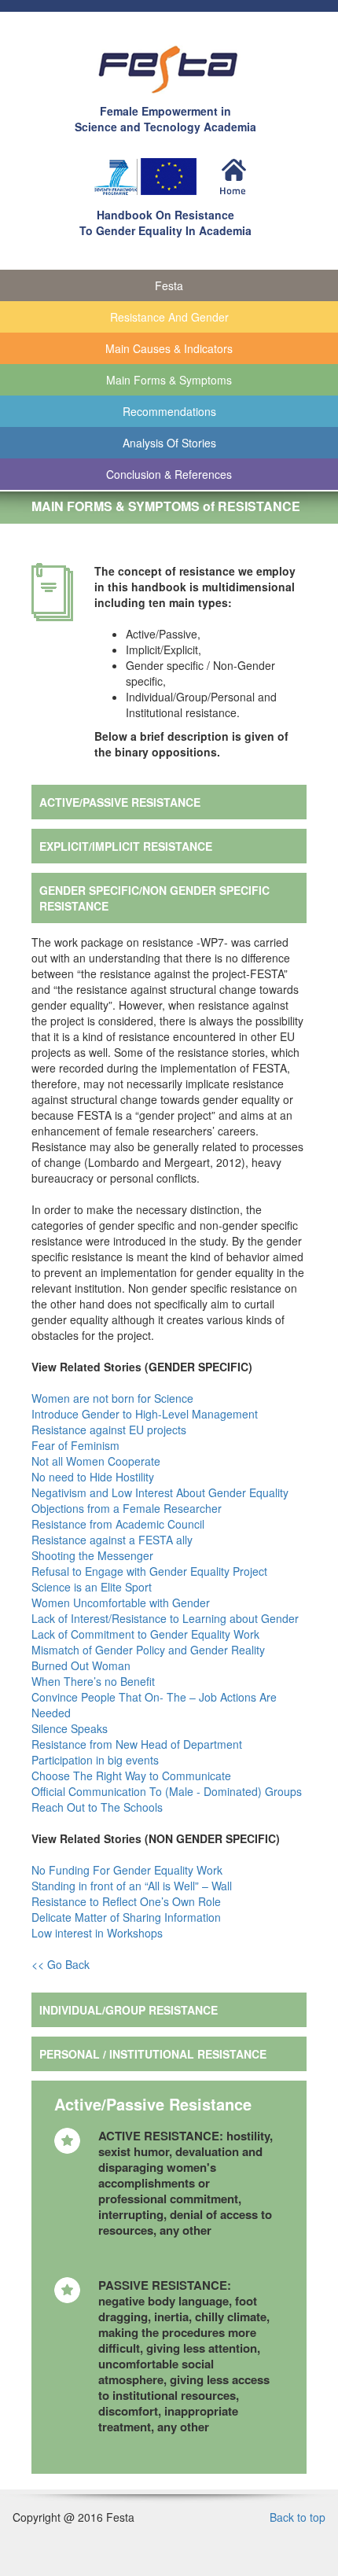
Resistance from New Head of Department (138, 1744)
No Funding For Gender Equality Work (129, 1870)
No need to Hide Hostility (94, 1477)
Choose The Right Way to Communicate (133, 1776)
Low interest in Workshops (99, 1933)
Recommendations (169, 411)
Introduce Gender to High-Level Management (146, 1414)
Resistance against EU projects (110, 1430)
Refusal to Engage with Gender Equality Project (151, 1571)
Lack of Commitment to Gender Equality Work (147, 1634)
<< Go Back (61, 1964)
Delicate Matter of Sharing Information (128, 1917)
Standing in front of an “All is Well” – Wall (133, 1886)
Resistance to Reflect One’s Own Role (128, 1901)
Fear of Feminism (77, 1445)
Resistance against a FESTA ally (114, 1540)
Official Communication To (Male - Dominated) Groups (168, 1791)
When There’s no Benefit (95, 1681)
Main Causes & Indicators (169, 348)
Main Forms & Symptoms (169, 380)
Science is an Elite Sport (93, 1587)
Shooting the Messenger (94, 1555)
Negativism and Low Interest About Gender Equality (162, 1492)
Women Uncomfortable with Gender (122, 1603)
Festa (169, 285)
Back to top (298, 2517)
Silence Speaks (71, 1728)
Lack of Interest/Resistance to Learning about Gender (167, 1618)
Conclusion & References (169, 474)
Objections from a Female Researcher (128, 1508)
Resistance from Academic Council (119, 1524)
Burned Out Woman (83, 1665)
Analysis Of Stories (169, 443)
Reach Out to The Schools (99, 1807)
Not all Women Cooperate (97, 1461)
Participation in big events (95, 1760)
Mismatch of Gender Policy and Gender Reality (150, 1650)
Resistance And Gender (169, 317)
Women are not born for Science (114, 1398)
